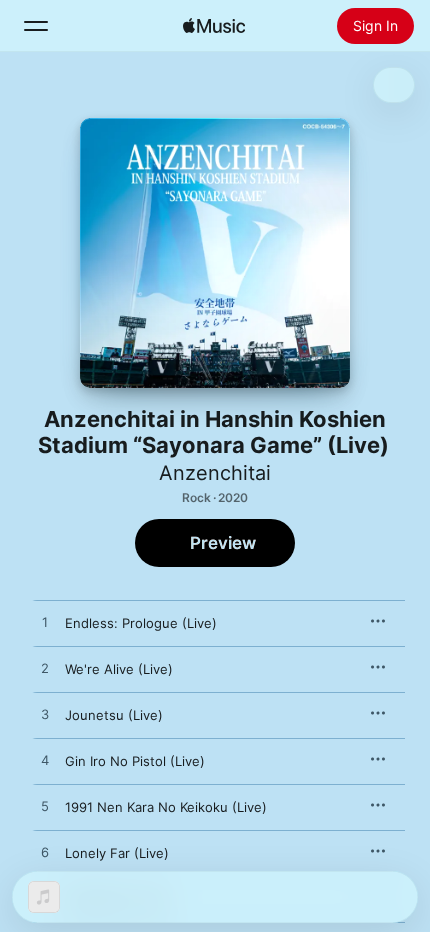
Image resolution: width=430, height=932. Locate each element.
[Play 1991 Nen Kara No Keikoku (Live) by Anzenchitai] (45, 807)
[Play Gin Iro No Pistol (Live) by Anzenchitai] (45, 761)
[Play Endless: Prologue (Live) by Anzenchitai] (45, 623)
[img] (214, 26)
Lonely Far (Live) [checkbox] (117, 853)
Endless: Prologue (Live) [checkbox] (141, 623)
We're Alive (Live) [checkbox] (119, 669)
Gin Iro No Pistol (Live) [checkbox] (135, 761)
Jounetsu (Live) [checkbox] (114, 715)
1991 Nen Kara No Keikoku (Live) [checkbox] (166, 807)
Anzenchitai (215, 473)
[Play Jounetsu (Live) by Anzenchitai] (45, 715)
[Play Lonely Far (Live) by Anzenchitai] (45, 853)
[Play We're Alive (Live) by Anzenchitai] (45, 669)
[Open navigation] (36, 26)
